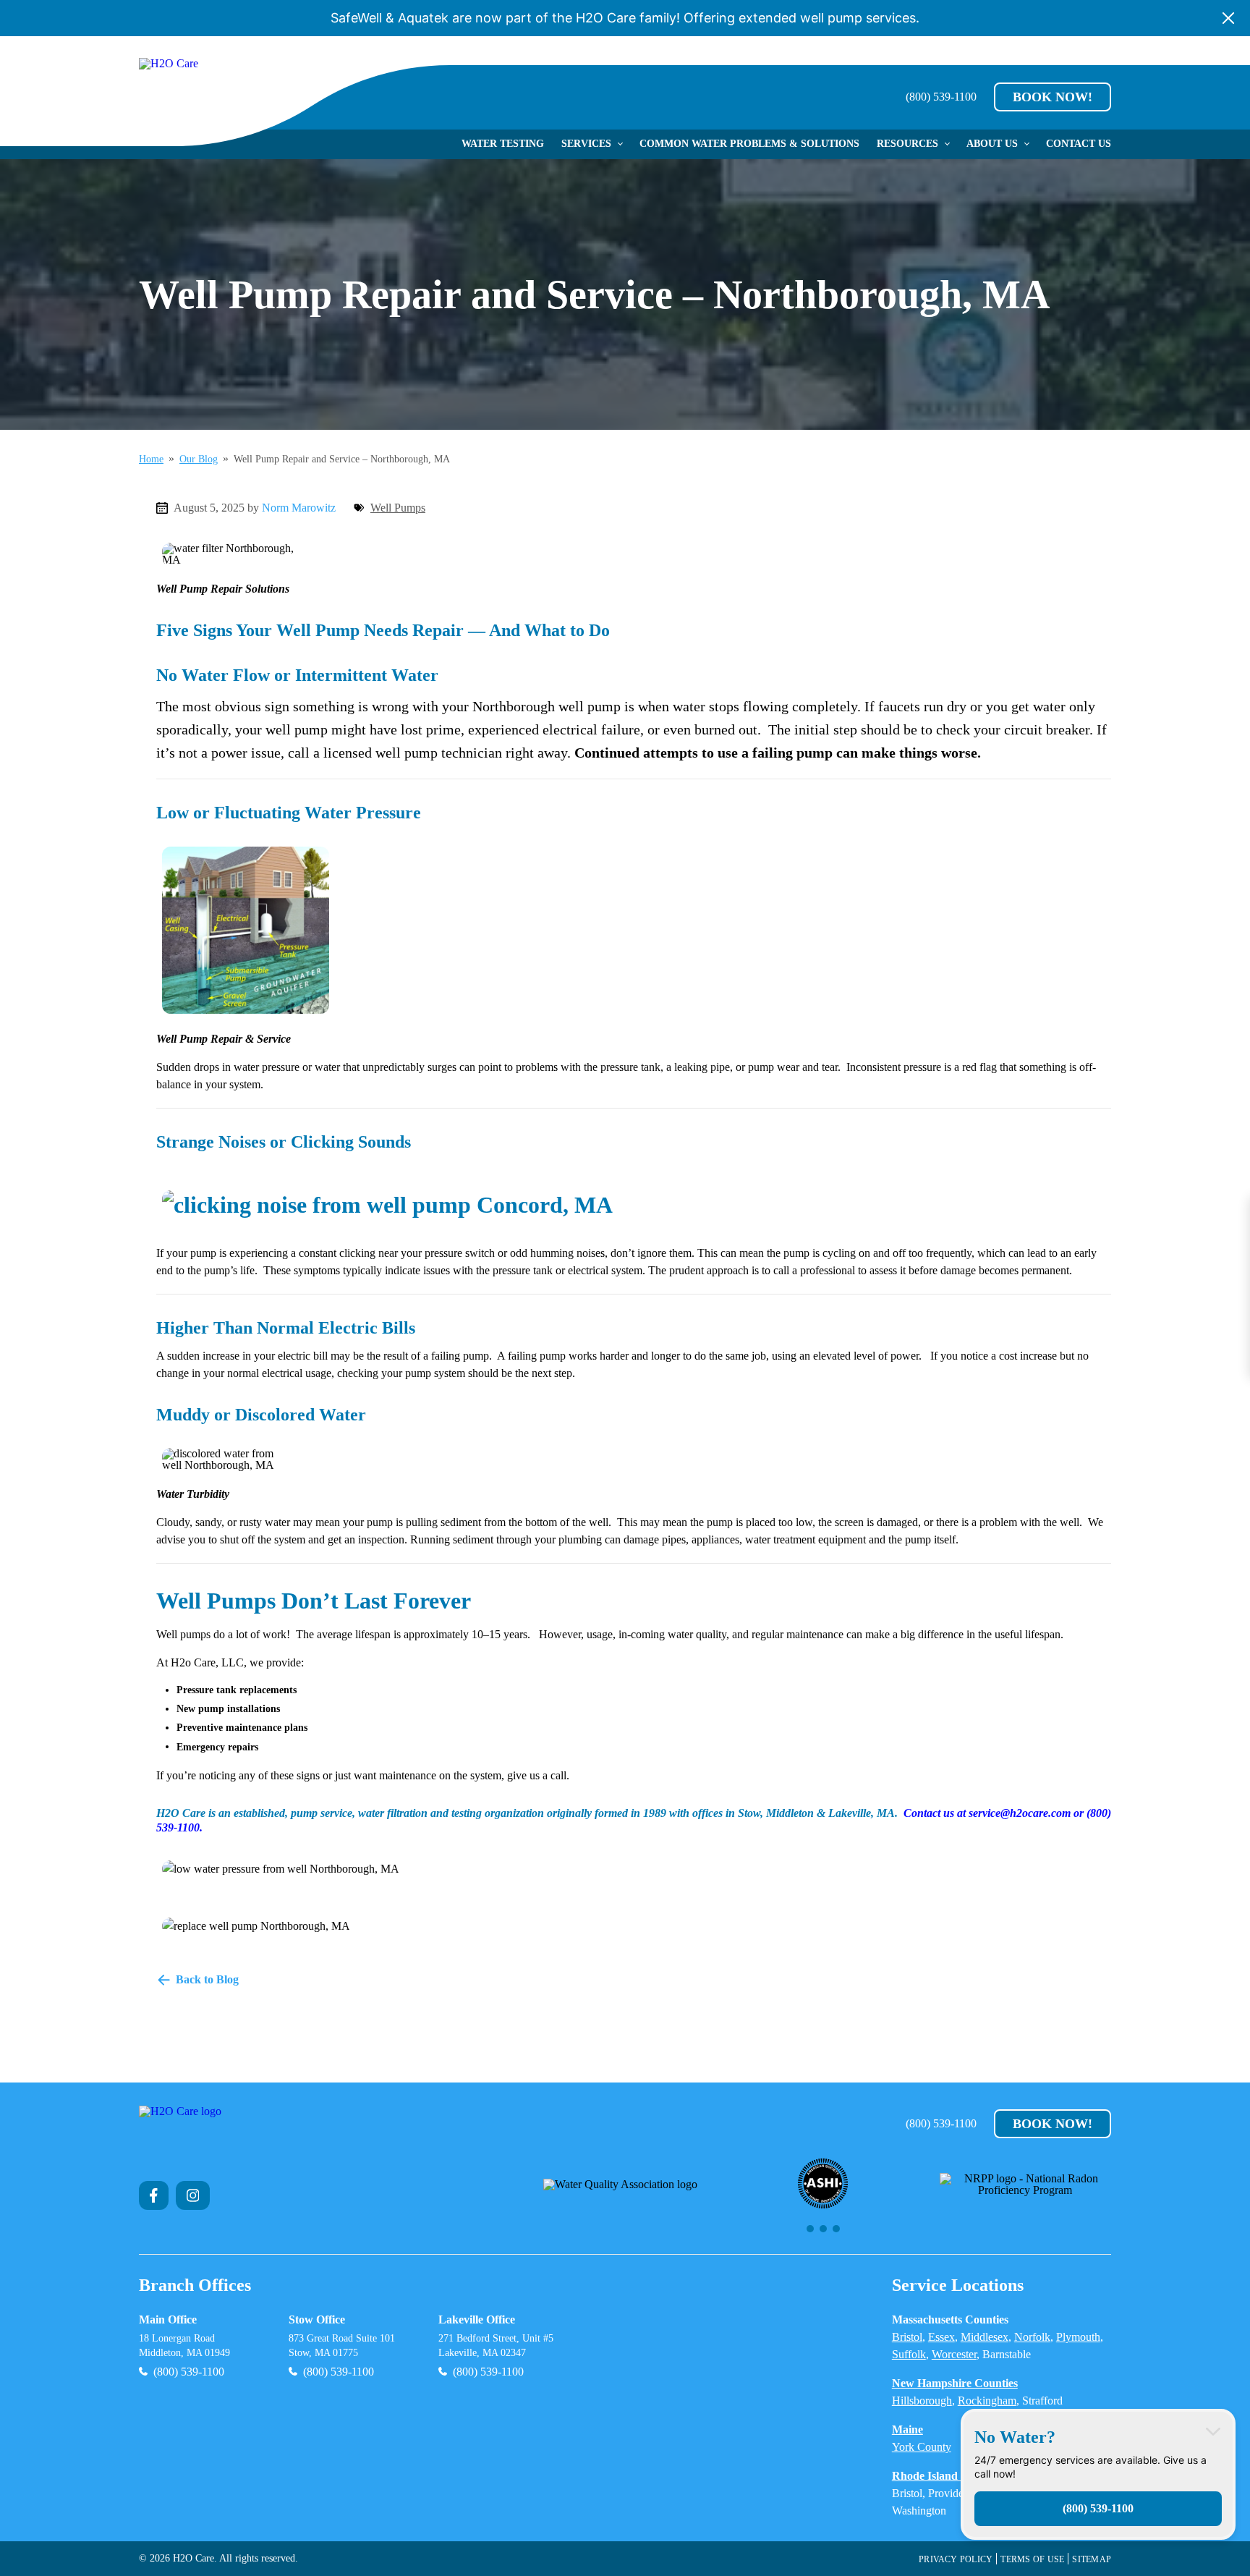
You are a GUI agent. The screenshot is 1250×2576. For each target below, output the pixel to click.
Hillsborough (922, 2401)
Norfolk (1032, 2337)
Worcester (954, 2354)
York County (922, 2447)
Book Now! (1053, 97)
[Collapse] (1213, 2431)
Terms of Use (1032, 2559)
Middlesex (985, 2337)
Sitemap (1092, 2559)
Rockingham (987, 2401)
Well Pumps (398, 508)
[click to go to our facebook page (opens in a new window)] (154, 2195)
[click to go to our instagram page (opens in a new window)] (193, 2195)
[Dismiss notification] (1228, 18)
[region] (823, 2195)
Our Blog (199, 459)
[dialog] (1098, 2474)
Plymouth (1078, 2337)
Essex (941, 2337)
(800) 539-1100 (941, 97)
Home (151, 459)
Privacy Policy (956, 2559)
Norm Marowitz (299, 508)
